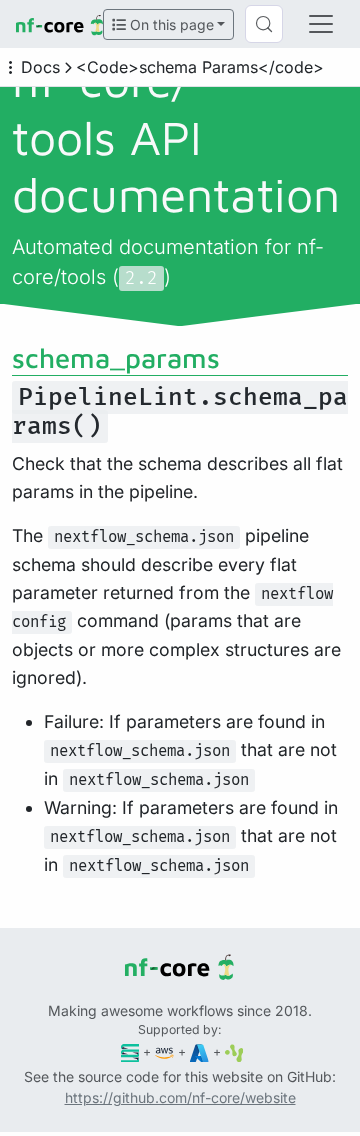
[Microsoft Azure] (199, 1051)
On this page (170, 24)
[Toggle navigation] (321, 24)
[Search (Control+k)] (264, 24)
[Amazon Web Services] (164, 1051)
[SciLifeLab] (234, 1051)
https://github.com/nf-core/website (180, 1097)
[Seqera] (130, 1051)
